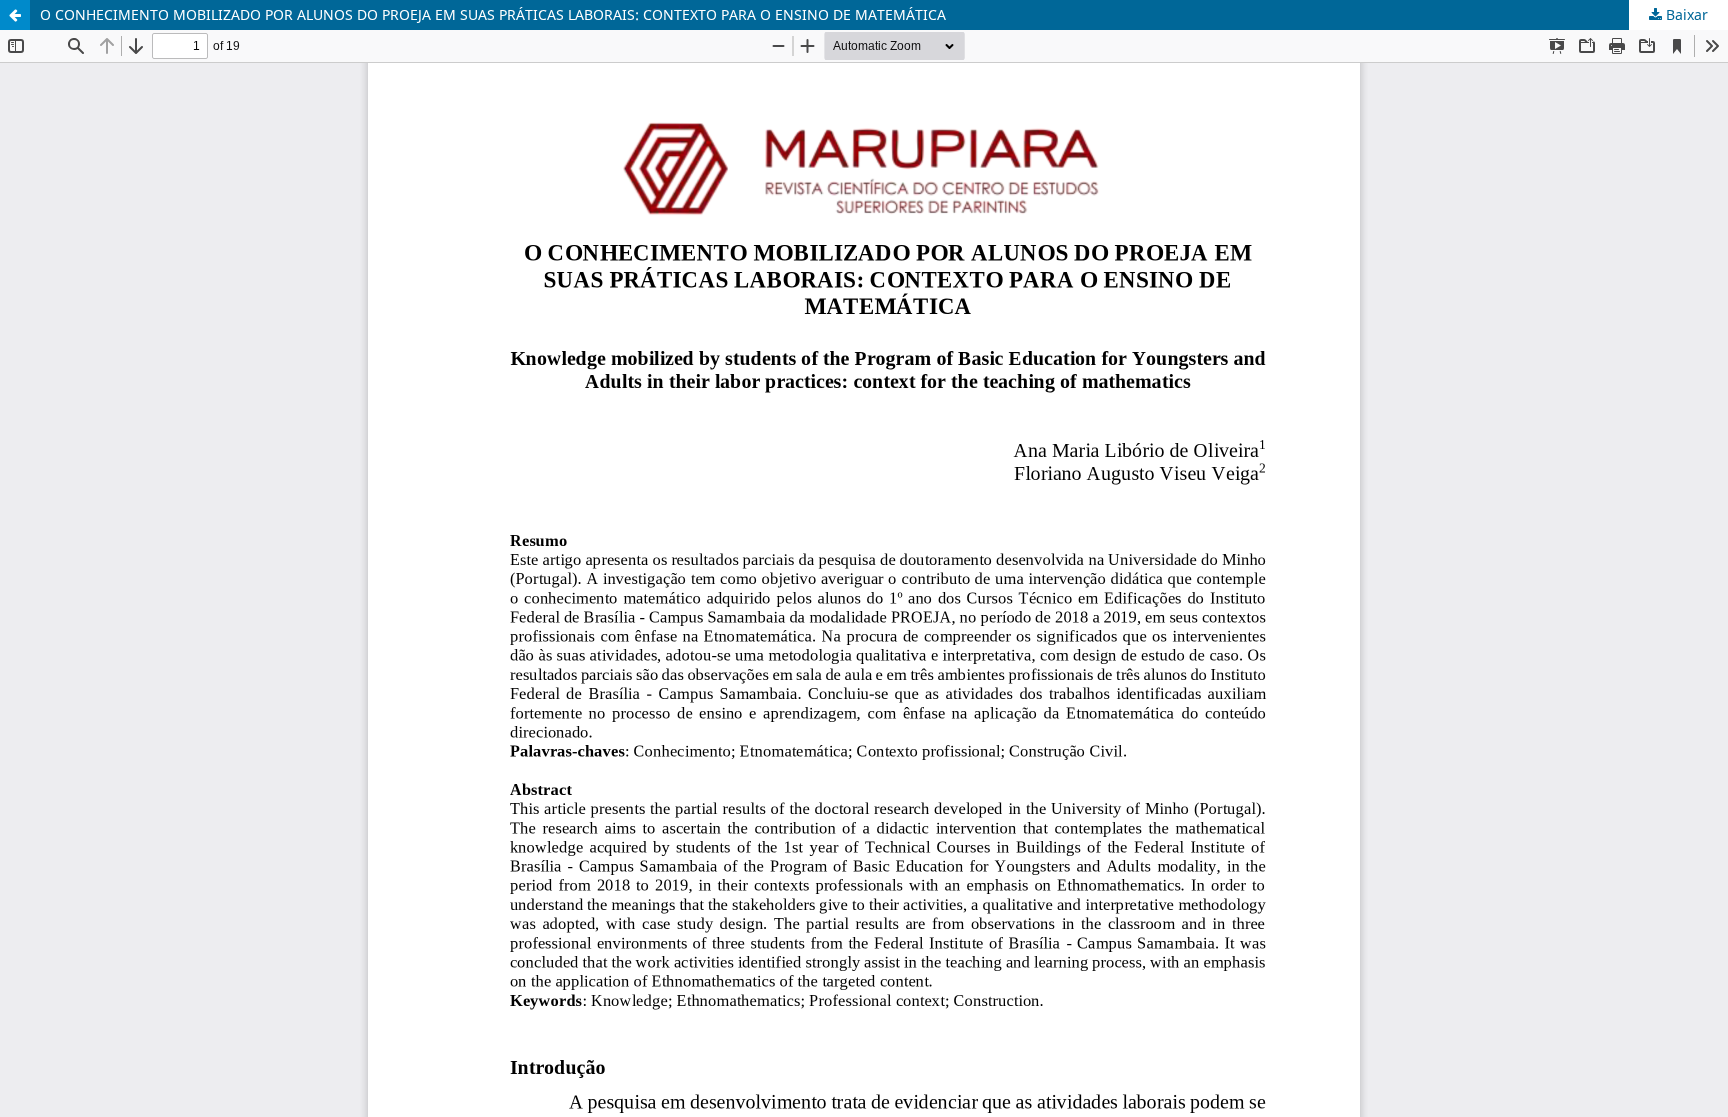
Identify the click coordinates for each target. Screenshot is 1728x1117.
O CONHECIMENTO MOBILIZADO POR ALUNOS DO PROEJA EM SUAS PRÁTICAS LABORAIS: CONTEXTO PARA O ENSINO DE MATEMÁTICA (493, 14)
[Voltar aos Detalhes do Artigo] (15, 15)
